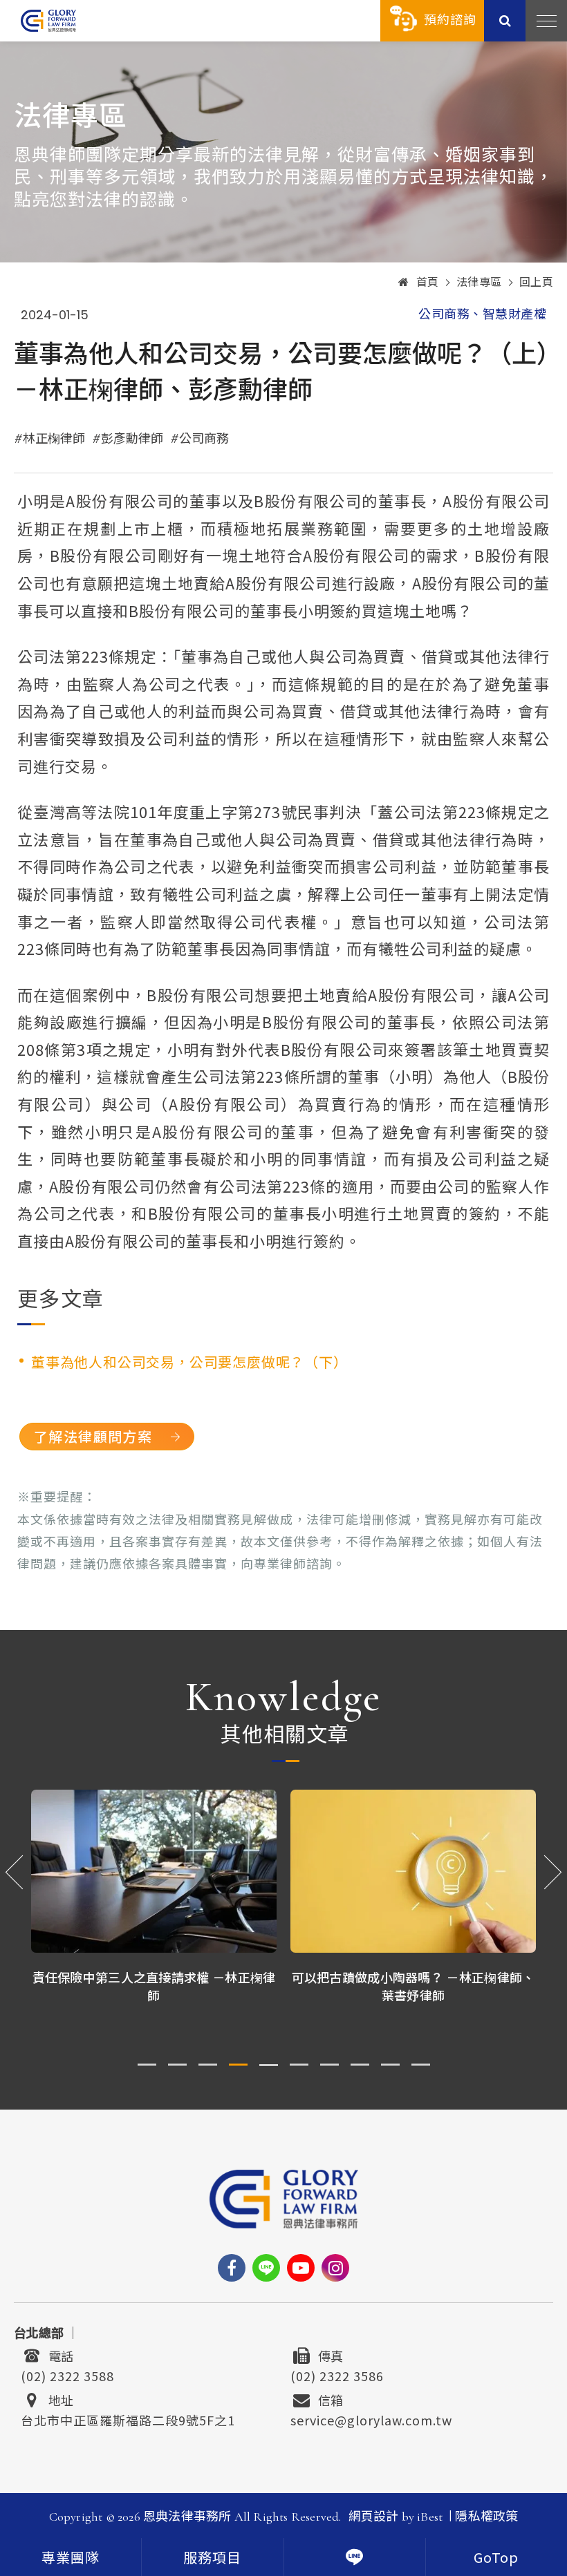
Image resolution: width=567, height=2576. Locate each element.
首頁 (428, 283)
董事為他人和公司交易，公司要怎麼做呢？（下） (189, 1362)
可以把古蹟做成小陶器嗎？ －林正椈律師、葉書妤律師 (154, 1986)
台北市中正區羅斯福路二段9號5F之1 (128, 2418)
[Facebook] (232, 2268)
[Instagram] (335, 2268)
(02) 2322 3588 (67, 2374)
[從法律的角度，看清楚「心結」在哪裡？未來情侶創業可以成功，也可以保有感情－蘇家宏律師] (413, 1872)
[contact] (355, 2557)
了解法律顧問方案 (93, 1436)
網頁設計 (374, 2517)
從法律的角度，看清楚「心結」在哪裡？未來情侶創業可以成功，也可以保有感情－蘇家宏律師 (413, 1994)
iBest (430, 2517)
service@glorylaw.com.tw (371, 2418)
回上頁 (537, 283)
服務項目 (212, 2559)
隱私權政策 (486, 2517)
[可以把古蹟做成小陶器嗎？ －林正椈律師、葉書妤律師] (154, 1872)
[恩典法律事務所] (48, 20)
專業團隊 (71, 2559)
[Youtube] (301, 2268)
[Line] (266, 2268)
